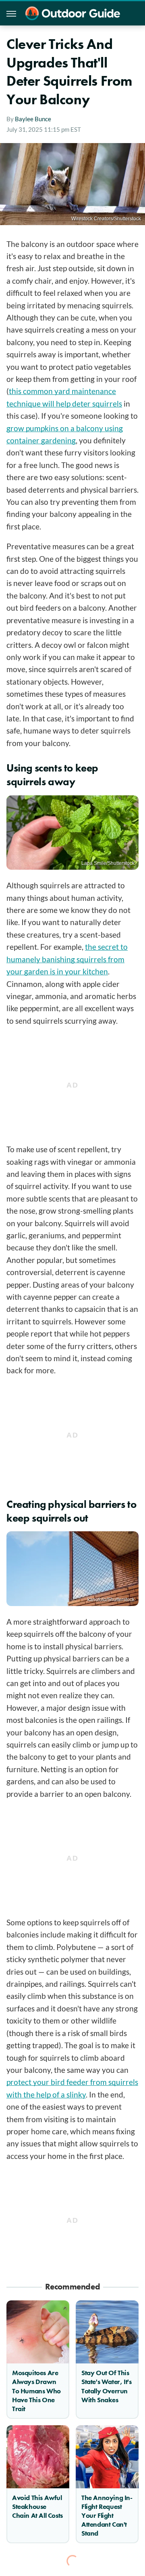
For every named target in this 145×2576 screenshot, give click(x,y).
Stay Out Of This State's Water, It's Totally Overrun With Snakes (106, 2386)
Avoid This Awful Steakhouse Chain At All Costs (37, 2506)
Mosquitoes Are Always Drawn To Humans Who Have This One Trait (36, 2390)
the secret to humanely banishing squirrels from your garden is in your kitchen (67, 959)
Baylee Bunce (33, 119)
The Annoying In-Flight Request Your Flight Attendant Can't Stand (107, 2515)
